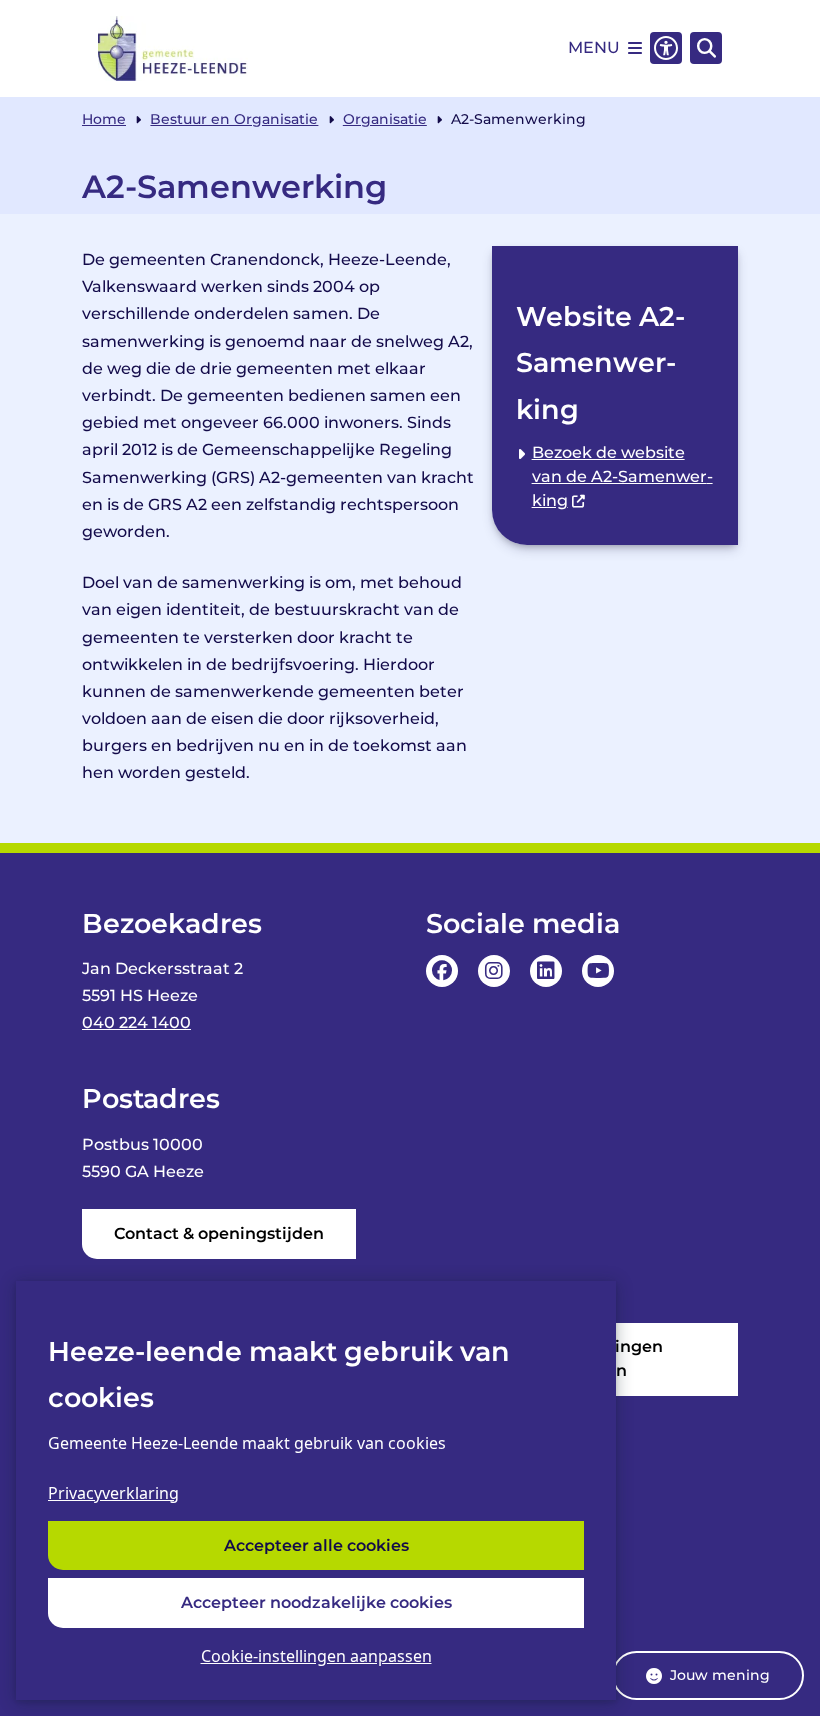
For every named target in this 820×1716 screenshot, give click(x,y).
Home (104, 119)
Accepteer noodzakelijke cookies (316, 1602)
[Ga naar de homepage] (173, 48)
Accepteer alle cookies (316, 1545)
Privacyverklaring (113, 1493)
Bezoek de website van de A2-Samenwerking (622, 476)
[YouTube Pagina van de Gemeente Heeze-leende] (598, 971)
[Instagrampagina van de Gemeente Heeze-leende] (494, 971)
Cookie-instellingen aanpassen (316, 1656)
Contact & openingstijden (219, 1233)
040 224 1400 (136, 1022)
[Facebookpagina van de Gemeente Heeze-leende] (442, 971)
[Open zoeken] (706, 48)
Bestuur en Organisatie (234, 119)
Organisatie (385, 119)
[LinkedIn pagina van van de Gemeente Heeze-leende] (546, 971)
